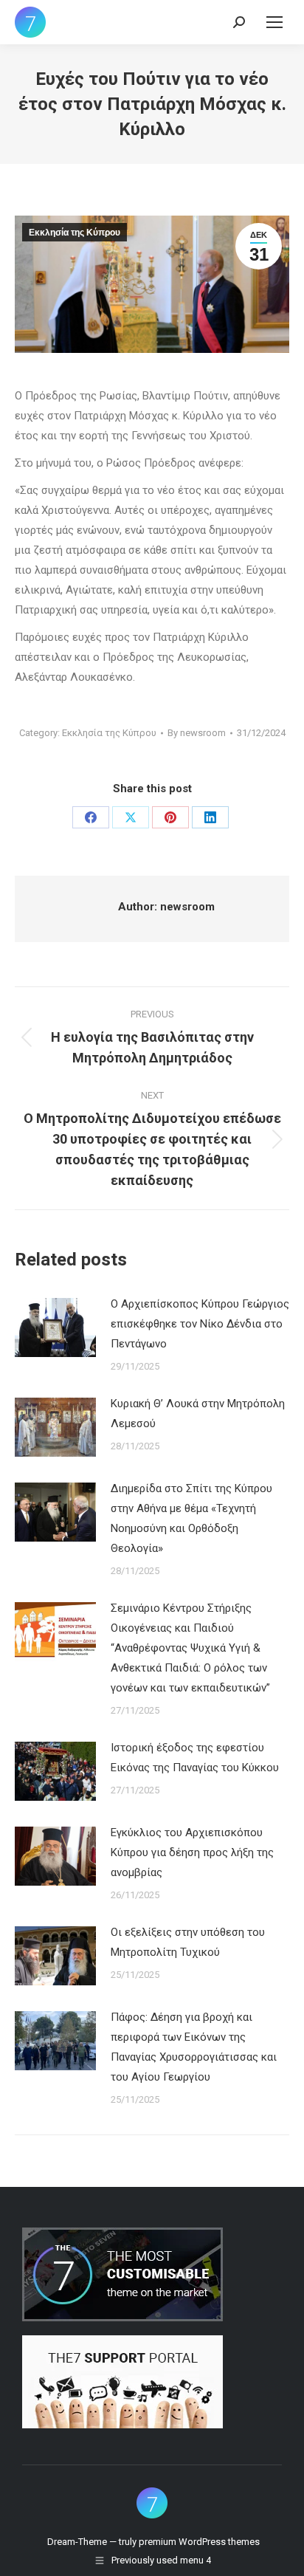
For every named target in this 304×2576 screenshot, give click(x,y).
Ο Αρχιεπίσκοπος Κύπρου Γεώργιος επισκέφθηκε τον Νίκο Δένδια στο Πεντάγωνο (200, 1324)
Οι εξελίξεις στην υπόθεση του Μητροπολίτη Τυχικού (188, 1942)
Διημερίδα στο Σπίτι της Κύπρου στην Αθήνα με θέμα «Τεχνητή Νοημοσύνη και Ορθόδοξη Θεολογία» (191, 1518)
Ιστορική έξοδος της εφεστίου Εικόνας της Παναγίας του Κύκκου (195, 1758)
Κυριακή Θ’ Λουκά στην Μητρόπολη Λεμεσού (198, 1414)
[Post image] (55, 1328)
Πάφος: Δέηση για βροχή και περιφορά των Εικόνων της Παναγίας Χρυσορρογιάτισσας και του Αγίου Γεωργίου (194, 2047)
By (197, 733)
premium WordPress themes (199, 2542)
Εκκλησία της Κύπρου (75, 233)
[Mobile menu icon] (274, 22)
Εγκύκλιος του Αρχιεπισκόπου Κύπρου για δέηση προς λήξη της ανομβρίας (192, 1852)
